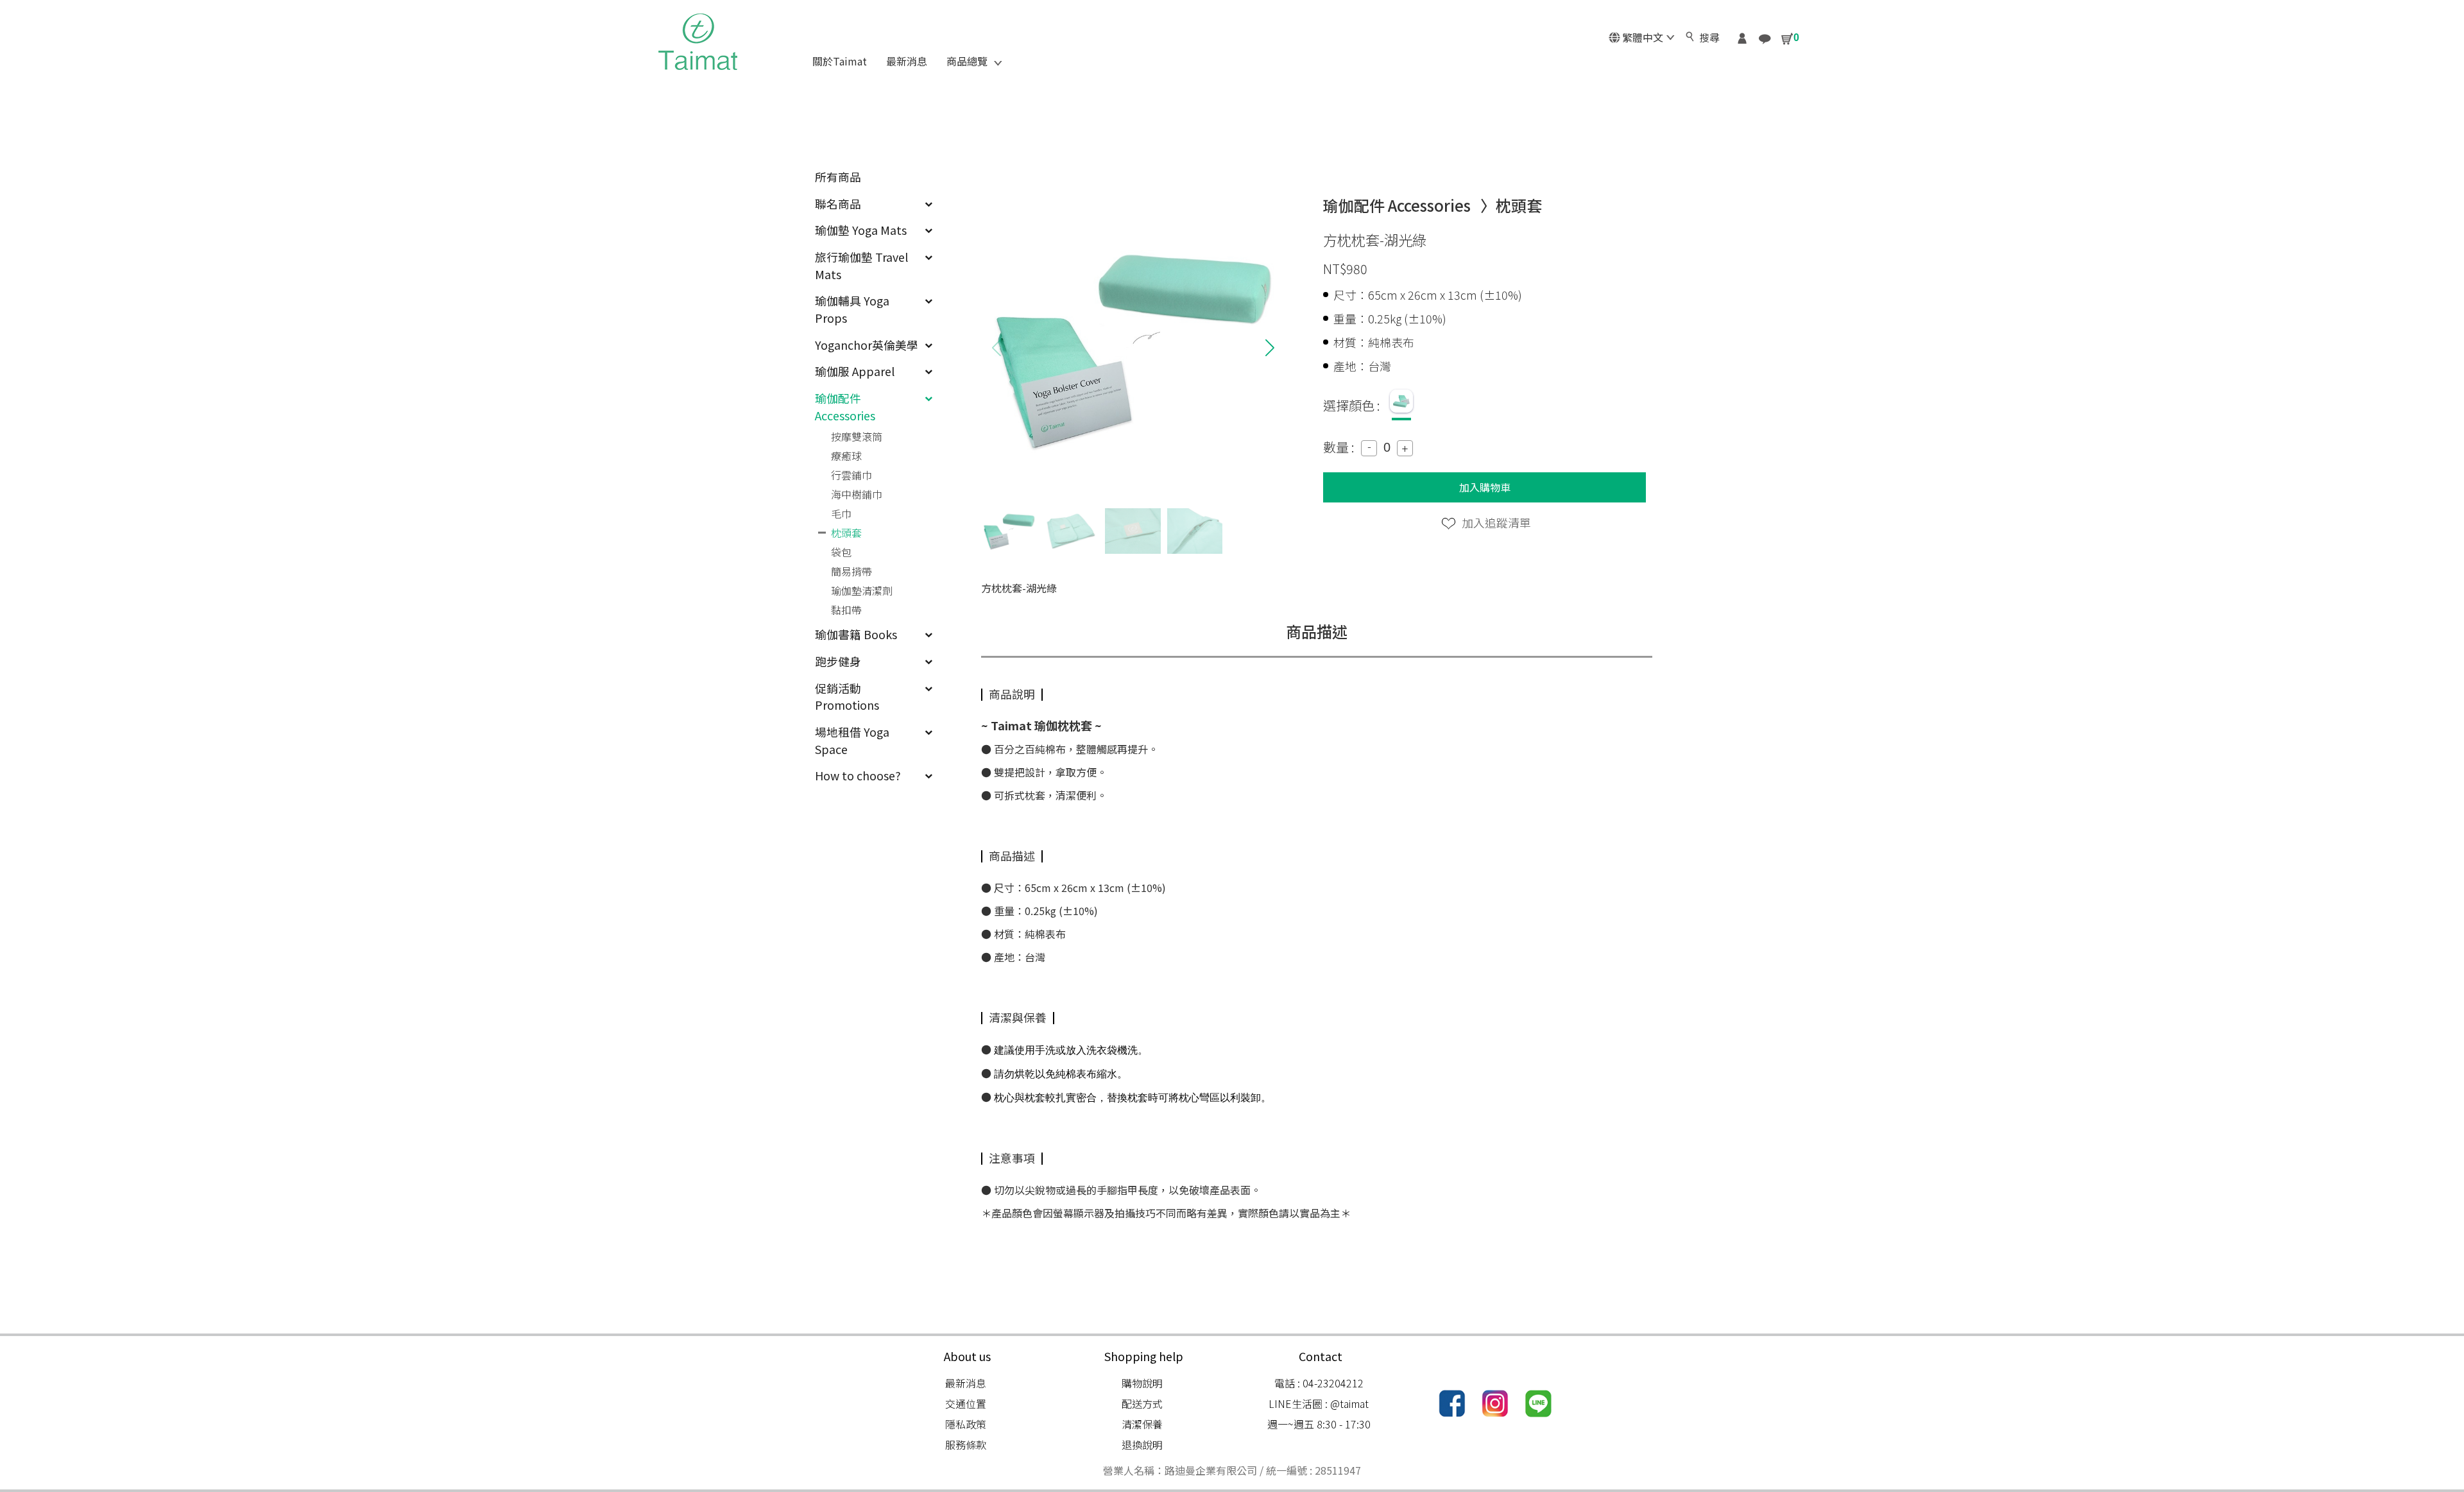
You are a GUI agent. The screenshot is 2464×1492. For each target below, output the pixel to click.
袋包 (841, 552)
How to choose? (858, 775)
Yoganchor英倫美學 (867, 345)
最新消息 (966, 1383)
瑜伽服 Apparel (855, 371)
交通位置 (966, 1403)
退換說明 (1142, 1445)
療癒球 (846, 456)
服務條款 (966, 1445)
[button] (1270, 348)
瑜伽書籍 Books (856, 634)
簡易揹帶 (851, 571)
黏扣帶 (846, 610)
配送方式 (1142, 1403)
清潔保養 (1142, 1424)
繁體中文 (1643, 37)
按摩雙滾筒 (857, 436)
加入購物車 (1485, 487)
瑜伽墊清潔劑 (862, 590)
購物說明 (1142, 1383)
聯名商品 (838, 203)
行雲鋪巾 (851, 475)
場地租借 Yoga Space (852, 740)
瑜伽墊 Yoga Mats (861, 230)
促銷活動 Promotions (847, 697)
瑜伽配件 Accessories (845, 407)
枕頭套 (846, 533)
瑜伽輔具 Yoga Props (852, 309)
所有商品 (838, 176)
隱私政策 (966, 1424)
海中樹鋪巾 (857, 494)
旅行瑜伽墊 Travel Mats (861, 265)
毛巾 (841, 513)
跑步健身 (838, 661)
